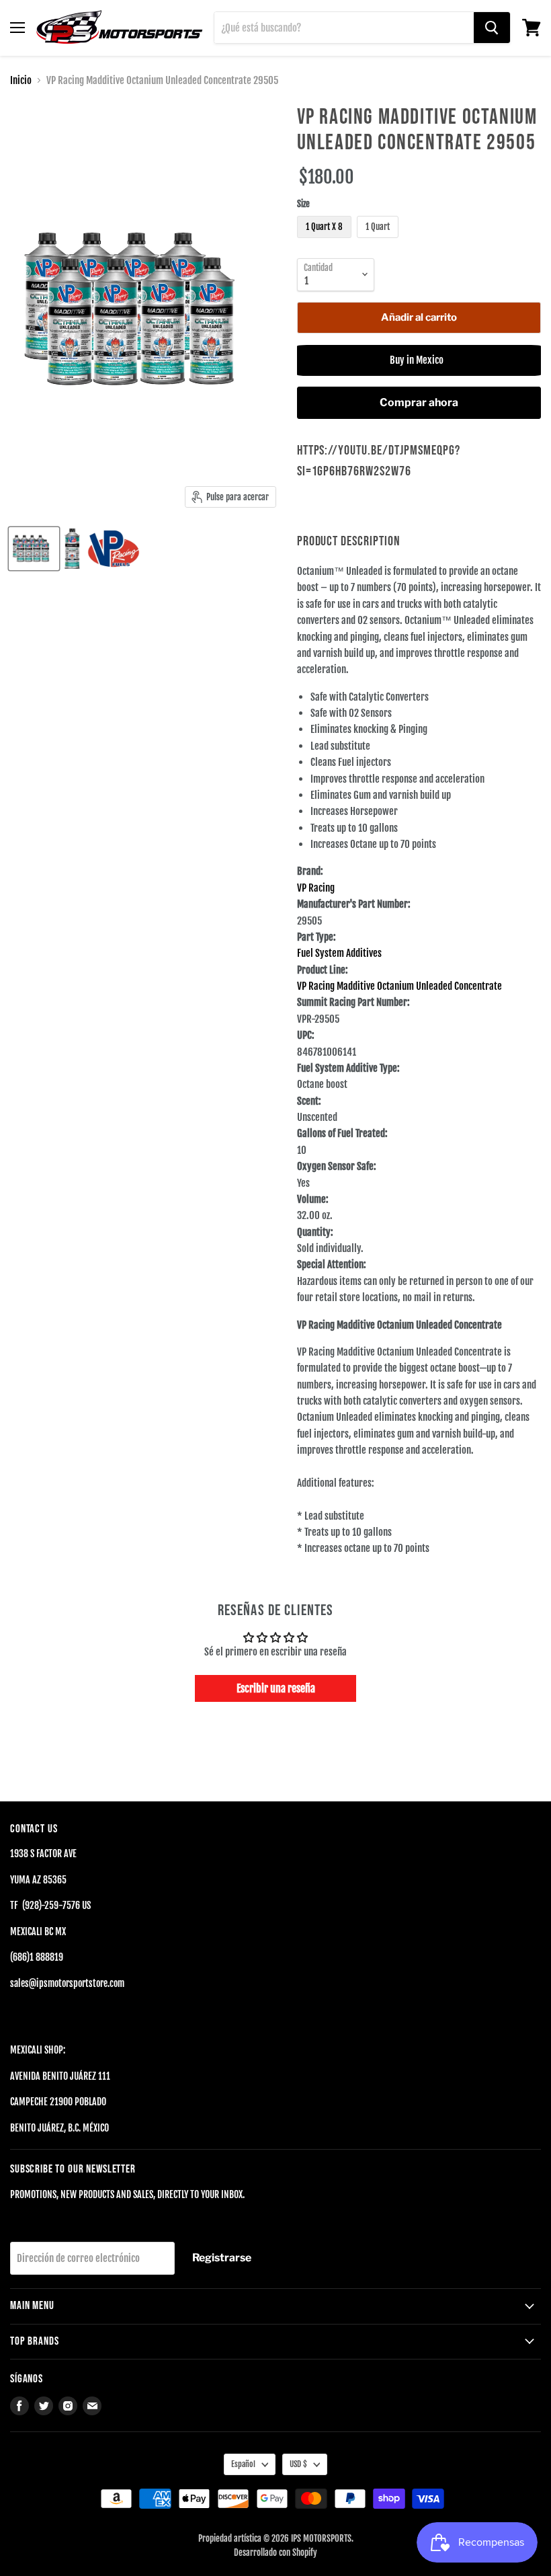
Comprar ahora (419, 402)
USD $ (298, 2464)
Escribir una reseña (276, 1688)
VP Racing (316, 888)
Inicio (21, 80)
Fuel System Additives (339, 953)
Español (243, 2464)
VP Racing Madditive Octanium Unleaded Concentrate (399, 986)
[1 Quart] (379, 241)
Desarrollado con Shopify (275, 2552)
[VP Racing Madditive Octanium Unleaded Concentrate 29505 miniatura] (34, 549)
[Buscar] (492, 28)
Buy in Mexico (419, 360)
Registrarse (222, 2258)
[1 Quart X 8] (326, 241)
